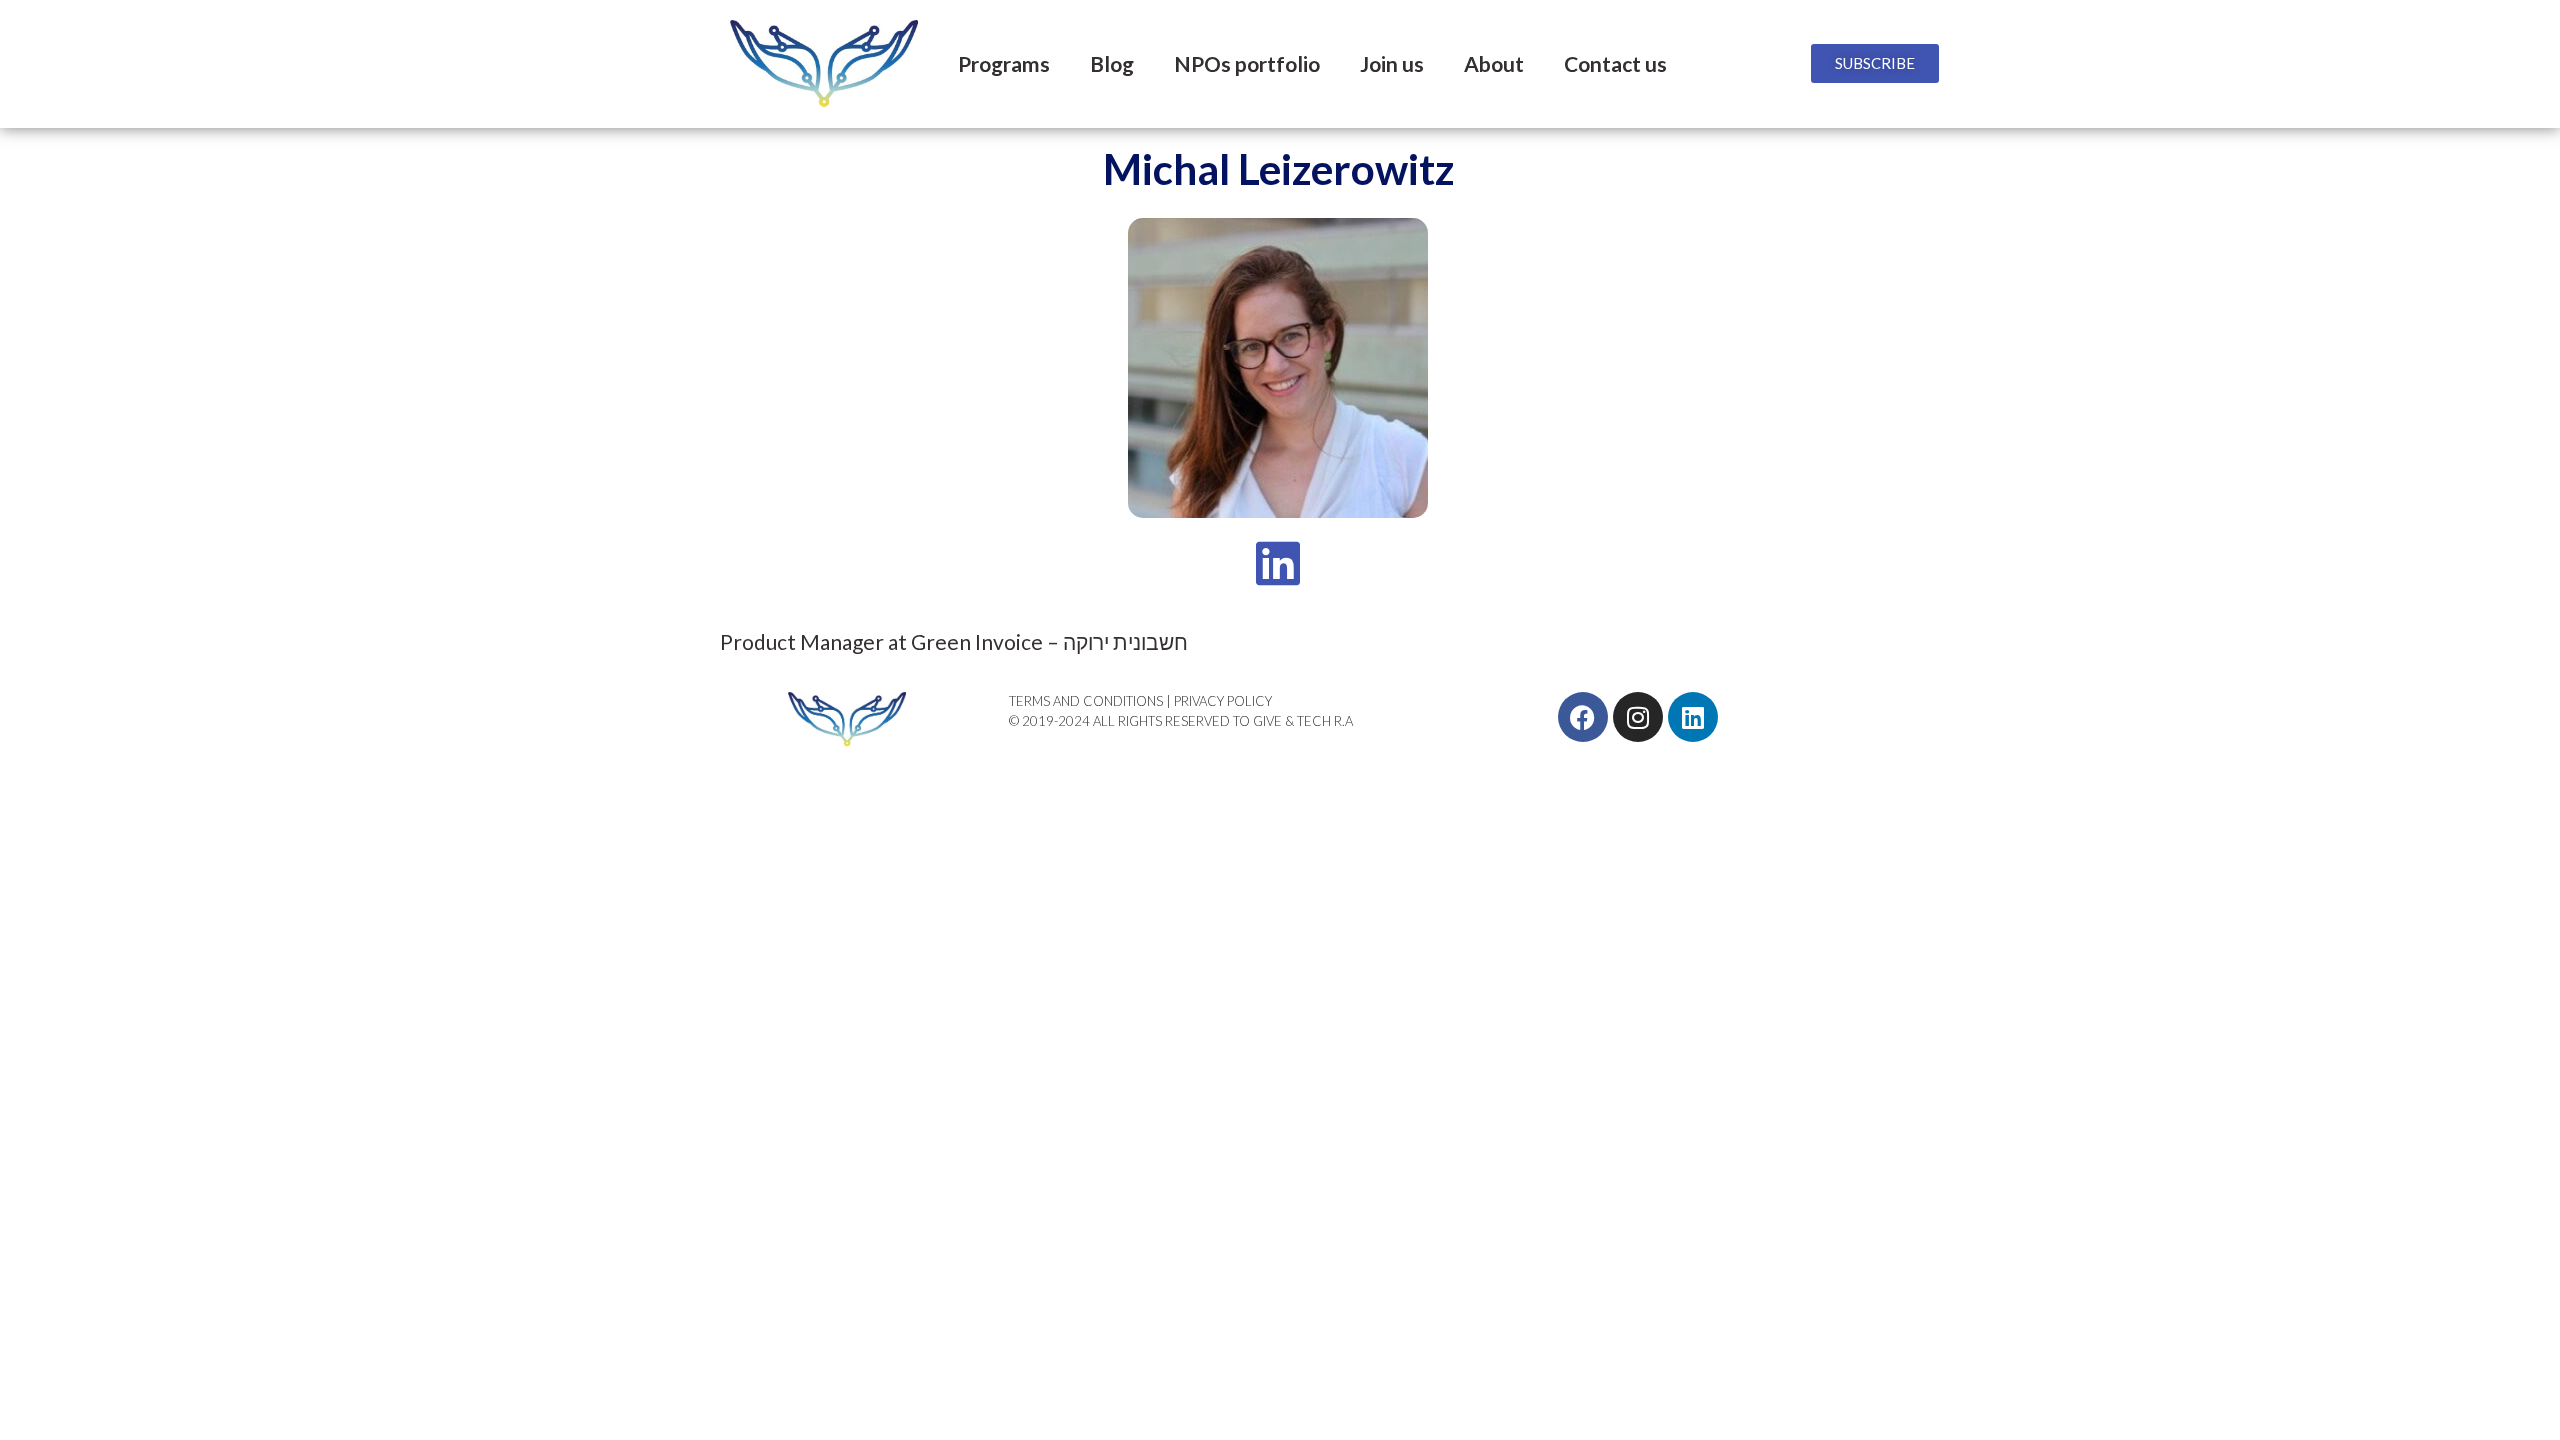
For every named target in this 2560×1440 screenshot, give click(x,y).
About (1494, 63)
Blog (1112, 63)
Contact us (1615, 63)
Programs (1004, 63)
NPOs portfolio (1247, 63)
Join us (1392, 63)
